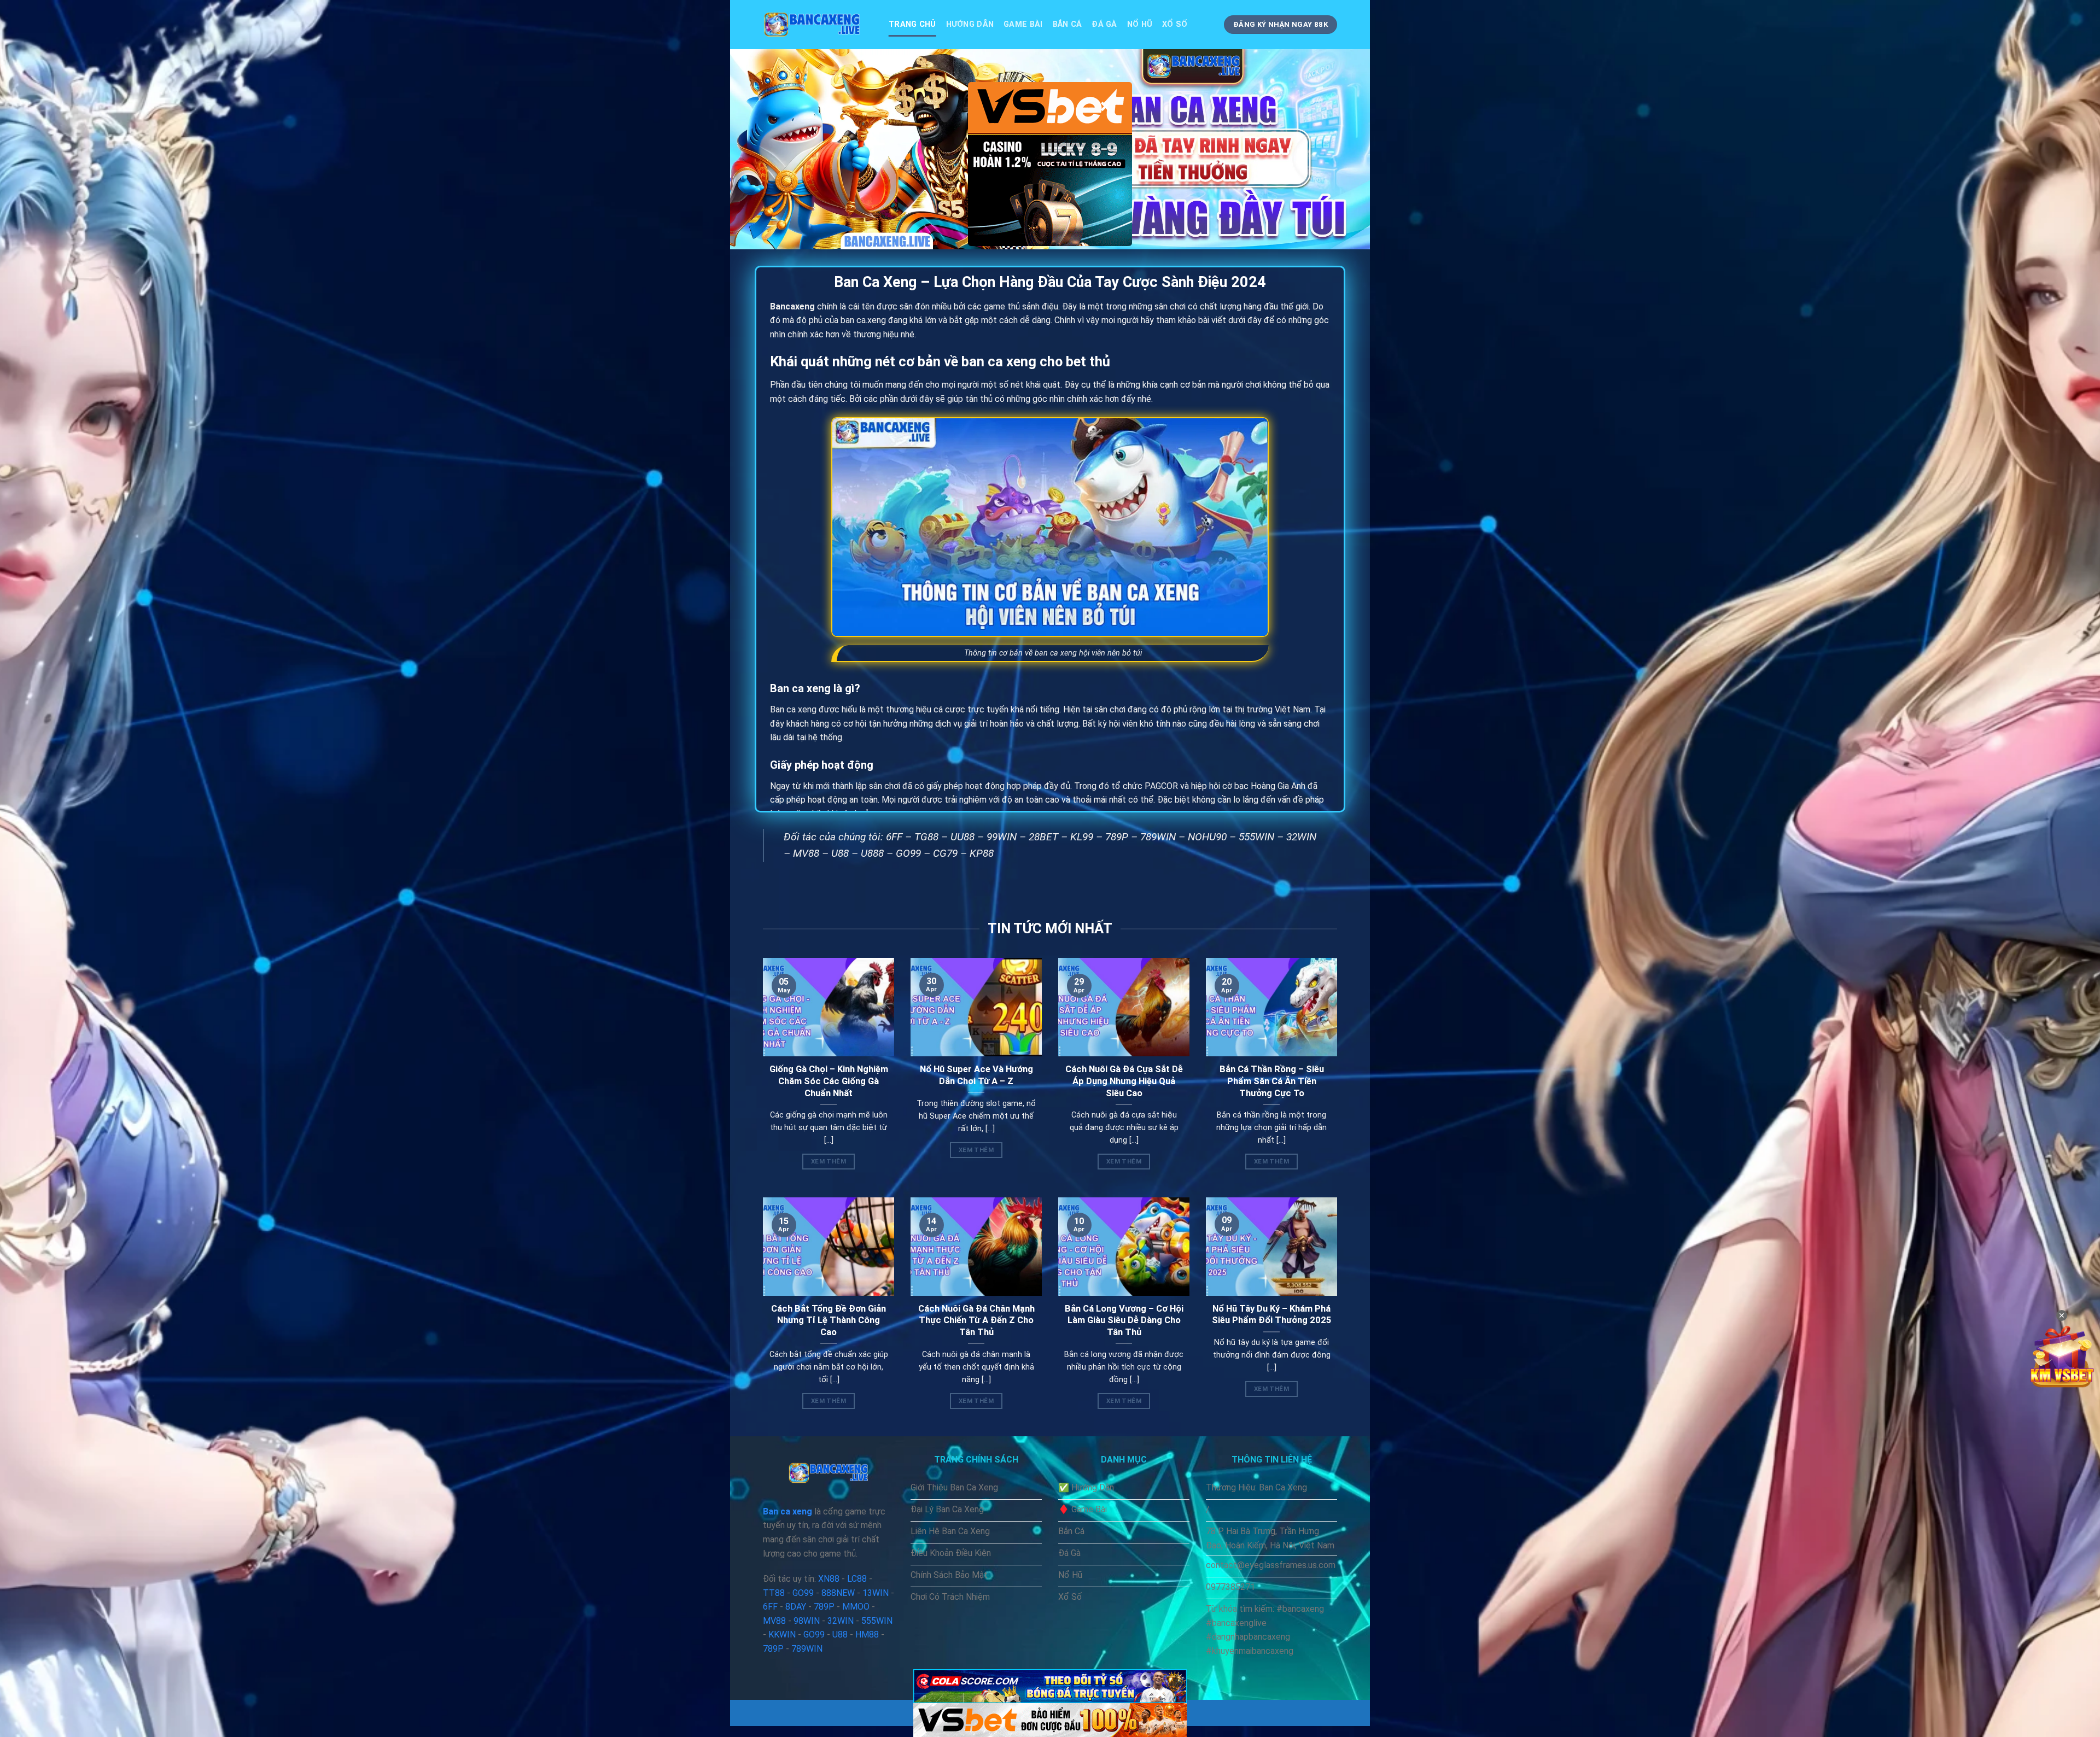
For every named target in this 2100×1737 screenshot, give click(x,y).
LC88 (857, 1579)
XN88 (829, 1579)
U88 (840, 853)
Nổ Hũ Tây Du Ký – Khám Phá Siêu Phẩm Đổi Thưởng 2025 (1272, 1315)
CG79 (945, 853)
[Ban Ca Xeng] (818, 25)
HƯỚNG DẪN (970, 24)
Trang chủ (912, 24)
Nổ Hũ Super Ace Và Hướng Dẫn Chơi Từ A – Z (976, 1075)
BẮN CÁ (1067, 24)
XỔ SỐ (1175, 24)
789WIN (1158, 837)
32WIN (1301, 837)
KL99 (1082, 837)
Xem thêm (829, 1161)
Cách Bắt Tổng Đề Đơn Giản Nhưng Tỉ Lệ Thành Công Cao (829, 1320)
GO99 (908, 853)
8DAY (796, 1607)
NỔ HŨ (1140, 24)
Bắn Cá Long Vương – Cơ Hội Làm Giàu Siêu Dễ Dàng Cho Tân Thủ (1124, 1320)
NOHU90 (1207, 837)
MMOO (856, 1607)
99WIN (1002, 837)
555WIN (1256, 837)
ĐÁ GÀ (1104, 24)
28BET (1043, 837)
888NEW (838, 1593)
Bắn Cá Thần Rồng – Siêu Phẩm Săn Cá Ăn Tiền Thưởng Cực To (1272, 1081)
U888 (872, 853)
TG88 (926, 837)
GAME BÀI (1023, 24)
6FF (894, 837)
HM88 (867, 1634)
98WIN (807, 1621)
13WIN (876, 1593)
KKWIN (782, 1634)
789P (1117, 837)
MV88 (806, 853)
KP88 (982, 853)
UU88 (962, 837)
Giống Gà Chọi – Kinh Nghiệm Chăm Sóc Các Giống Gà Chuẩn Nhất (829, 1081)
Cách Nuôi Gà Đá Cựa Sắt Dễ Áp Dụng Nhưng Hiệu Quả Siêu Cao (1124, 1081)
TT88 (774, 1593)
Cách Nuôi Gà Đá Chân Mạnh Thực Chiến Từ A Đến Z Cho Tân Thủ (976, 1320)
